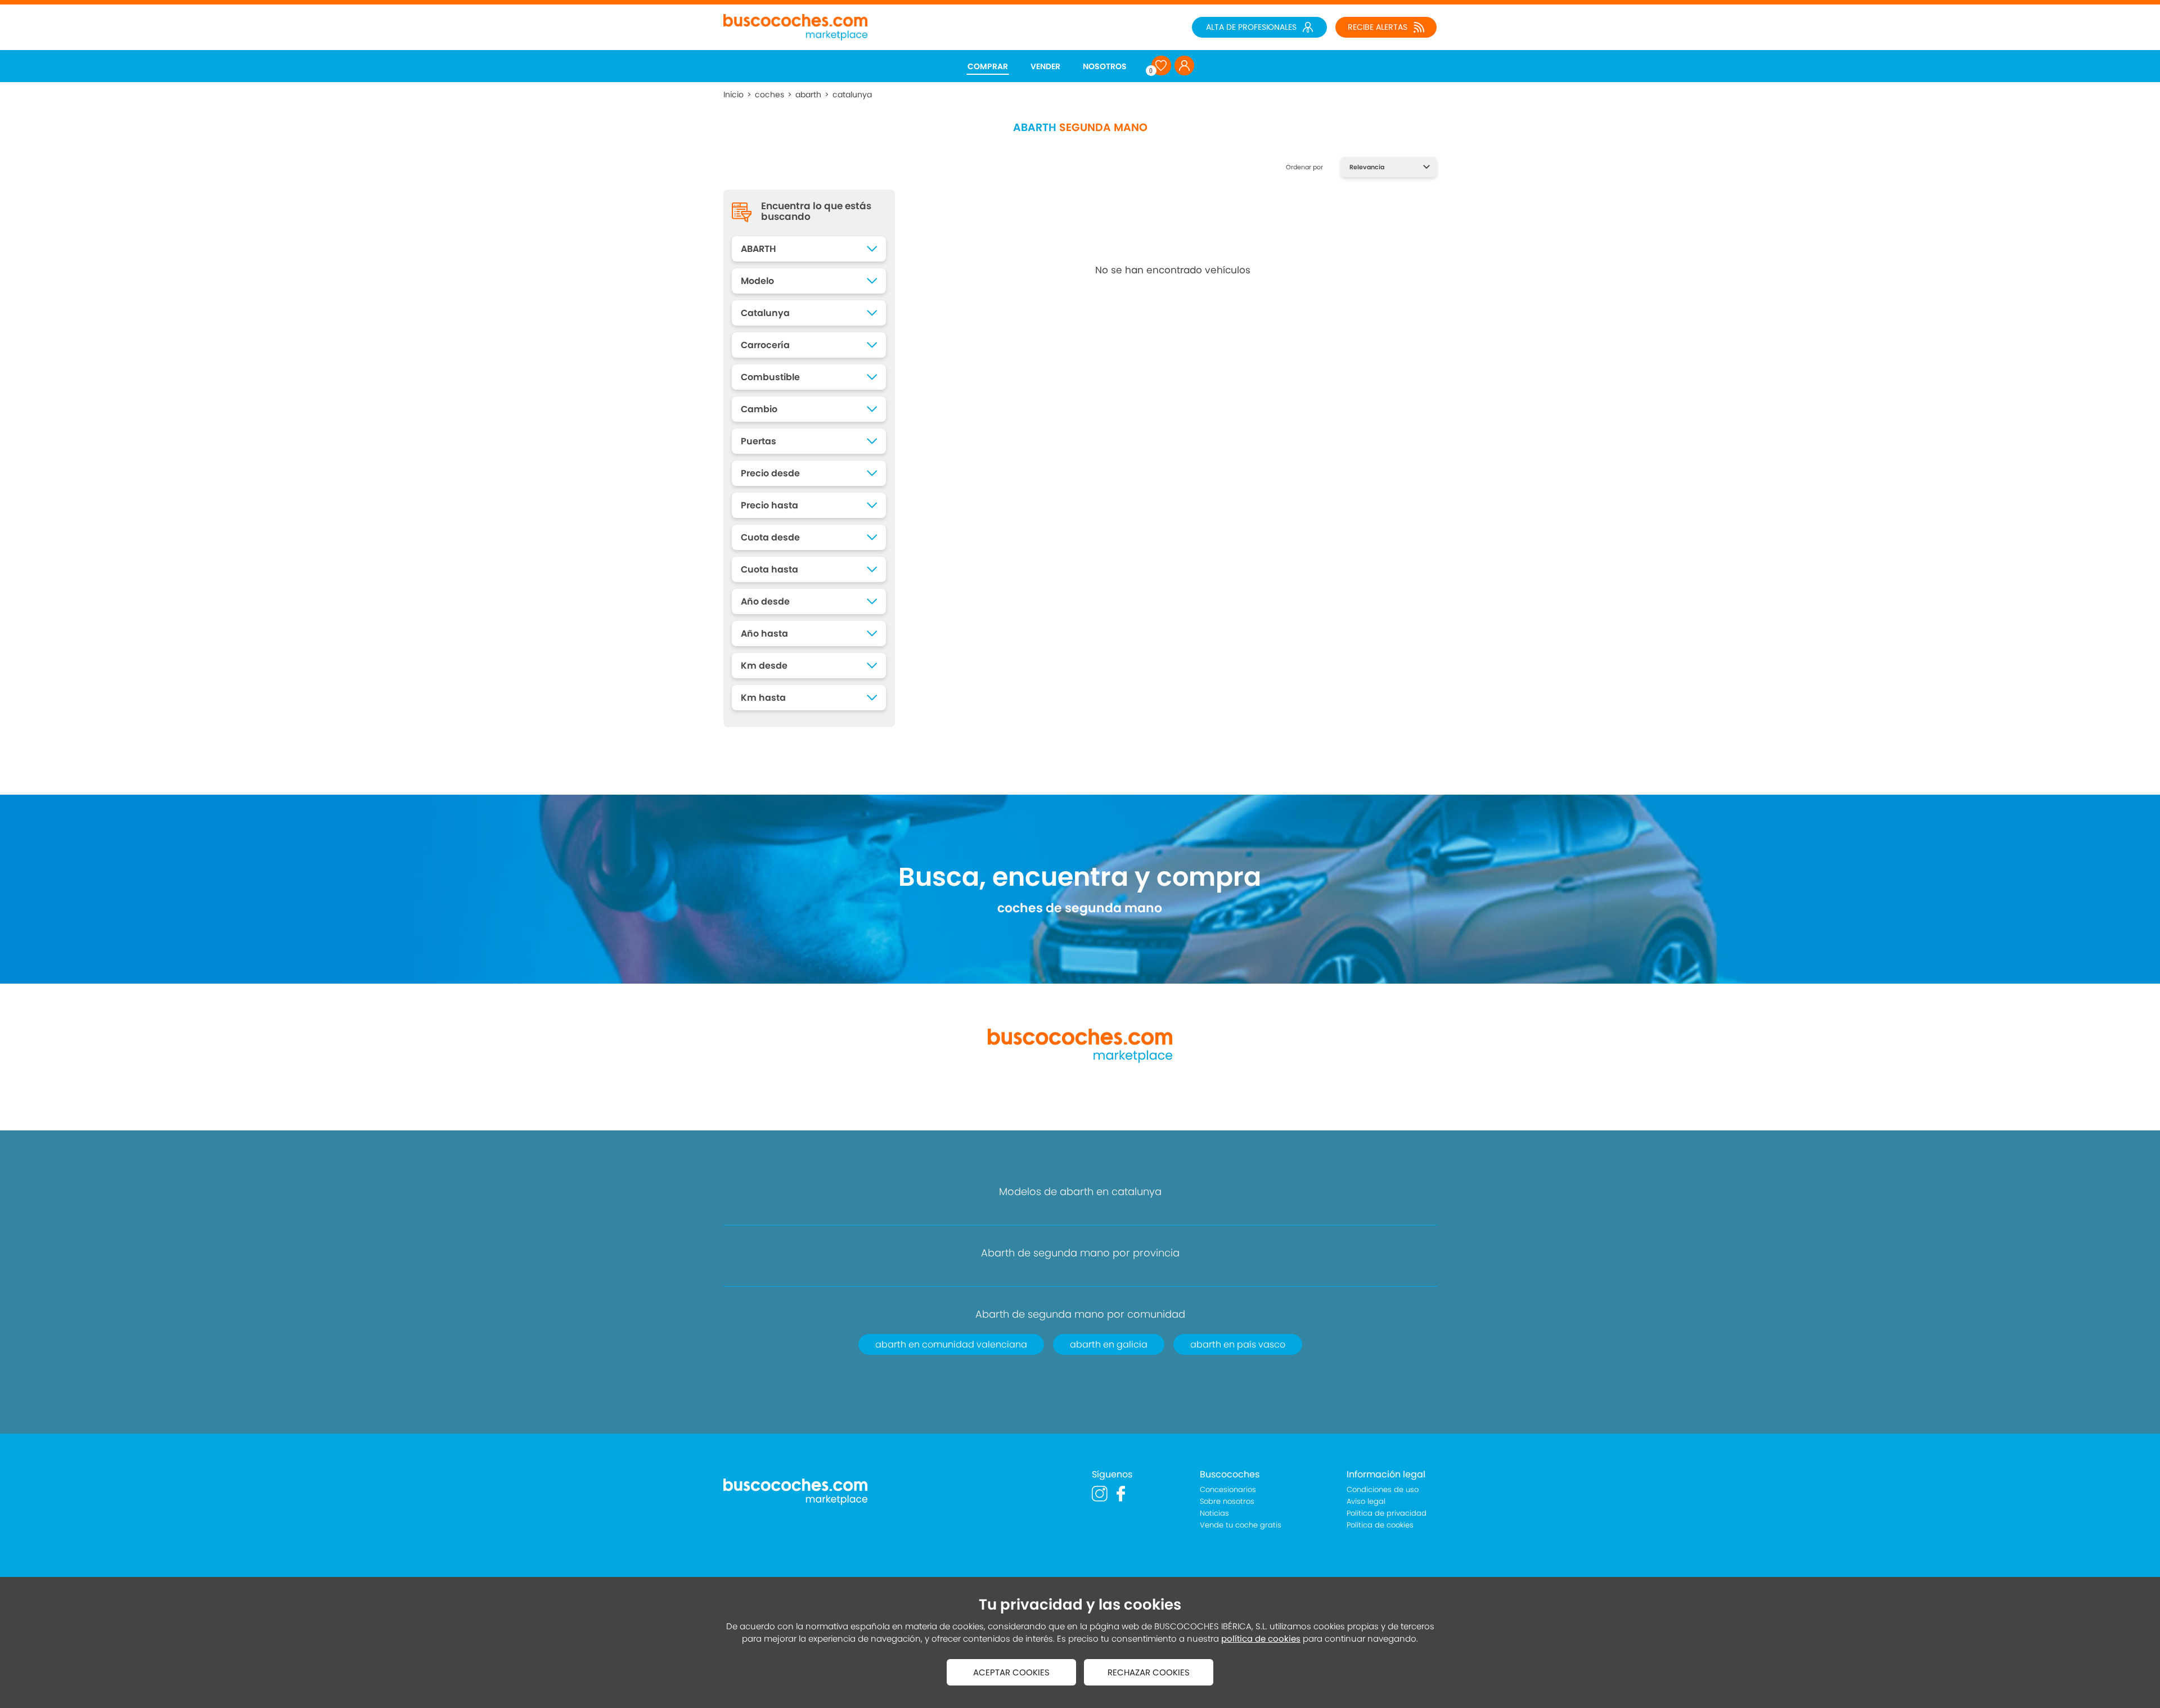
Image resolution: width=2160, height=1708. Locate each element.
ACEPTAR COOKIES (1011, 1672)
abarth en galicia (1109, 1344)
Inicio (733, 94)
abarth (808, 94)
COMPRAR (988, 66)
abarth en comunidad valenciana (951, 1344)
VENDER (1045, 66)
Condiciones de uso (1383, 1490)
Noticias (1214, 1513)
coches (769, 94)
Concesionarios (1228, 1490)
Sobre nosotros (1227, 1501)
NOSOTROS (1105, 66)
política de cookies (1261, 1639)
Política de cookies (1380, 1525)
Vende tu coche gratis (1241, 1525)
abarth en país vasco (1238, 1344)
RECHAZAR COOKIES (1149, 1672)
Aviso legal (1366, 1501)
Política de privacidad (1387, 1513)
